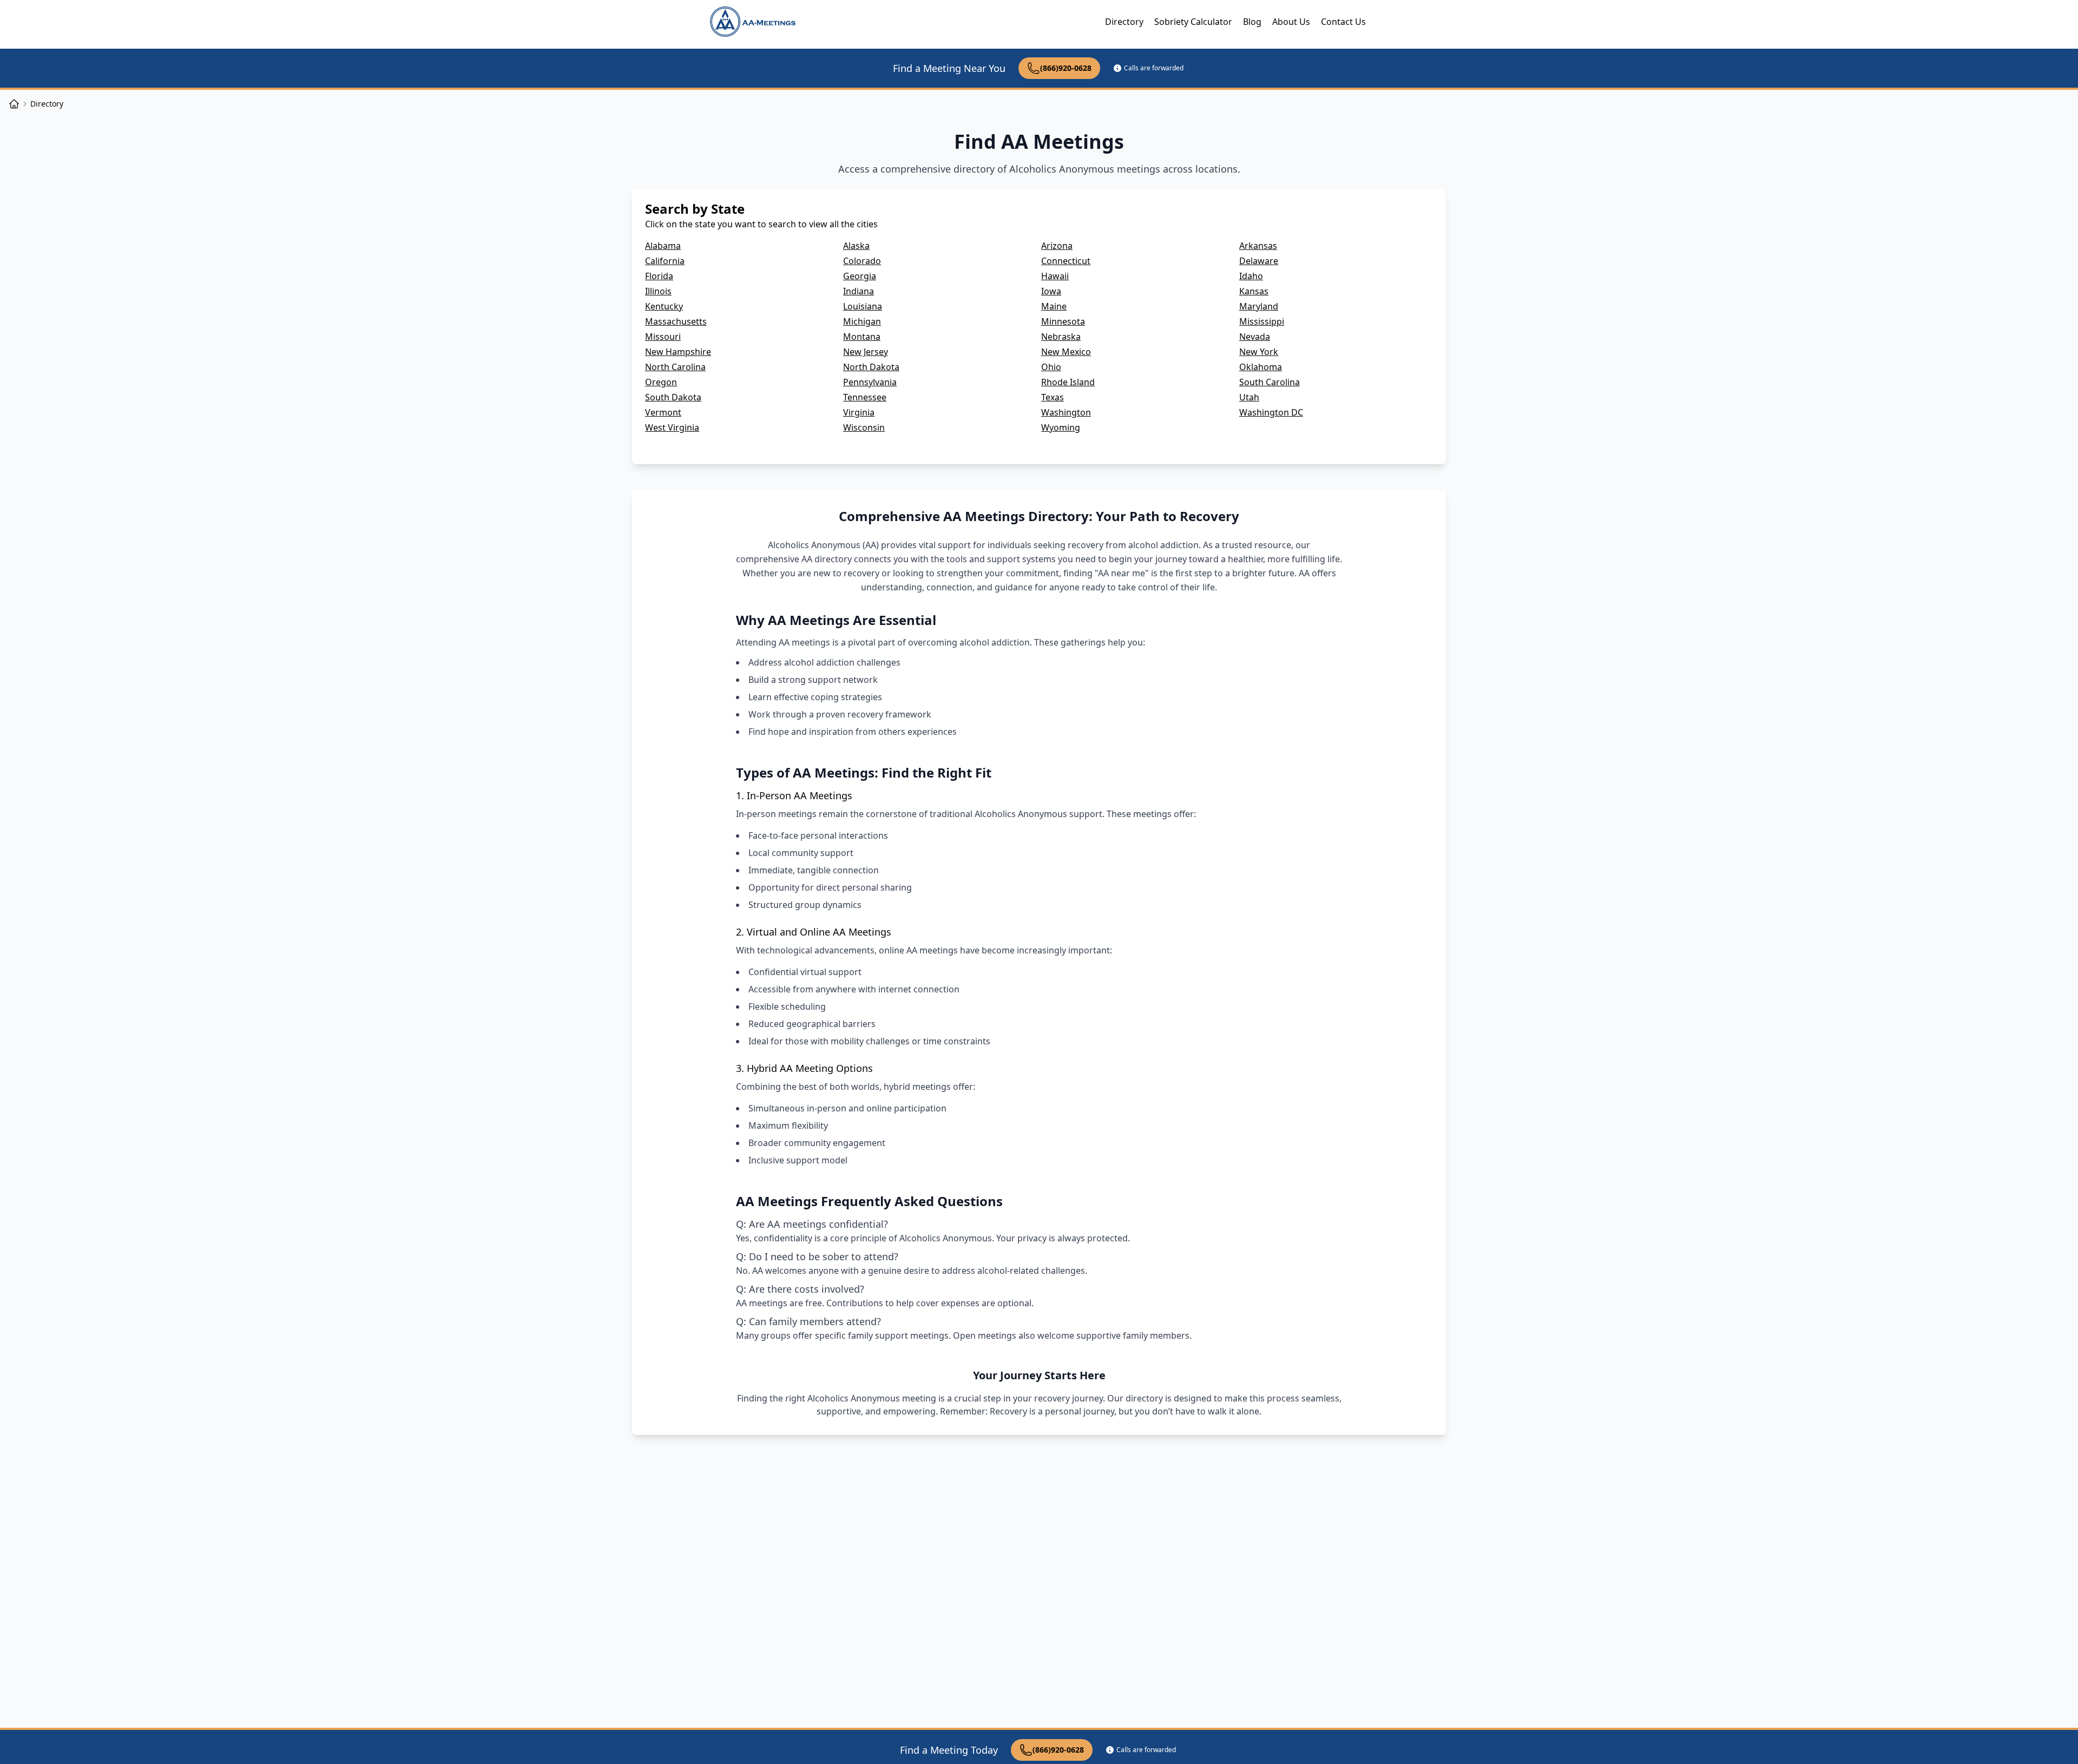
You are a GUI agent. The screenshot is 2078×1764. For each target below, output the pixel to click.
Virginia (859, 412)
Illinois (658, 291)
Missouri (663, 337)
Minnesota (1063, 321)
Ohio (1051, 367)
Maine (1054, 306)
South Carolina (1270, 382)
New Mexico (1066, 352)
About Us (1291, 22)
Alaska (856, 246)
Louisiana (863, 306)
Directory (1124, 22)
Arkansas (1258, 246)
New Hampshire (678, 352)
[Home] (14, 104)
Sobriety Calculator (1193, 22)
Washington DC (1271, 412)
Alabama (663, 246)
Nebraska (1061, 337)
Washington (1066, 412)
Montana (862, 337)
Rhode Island (1068, 382)
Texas (1053, 397)
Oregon (661, 382)
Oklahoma (1261, 367)
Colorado (862, 261)
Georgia (860, 276)
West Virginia (672, 427)
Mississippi (1262, 321)
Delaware (1259, 261)
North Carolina (675, 367)
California (665, 261)
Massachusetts (676, 321)
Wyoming (1061, 427)
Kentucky (664, 306)
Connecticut (1066, 261)
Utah (1249, 397)
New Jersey (866, 352)
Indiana (859, 291)
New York (1259, 352)
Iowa (1051, 291)
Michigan (862, 321)
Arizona (1057, 246)
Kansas (1254, 291)
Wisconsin (864, 427)
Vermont (663, 412)
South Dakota (673, 397)
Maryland (1259, 306)
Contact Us (1343, 22)
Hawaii (1055, 276)
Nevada (1255, 337)
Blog (1252, 22)
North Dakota (871, 367)
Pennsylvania (870, 382)
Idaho (1251, 276)
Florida (659, 276)
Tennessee (865, 397)
